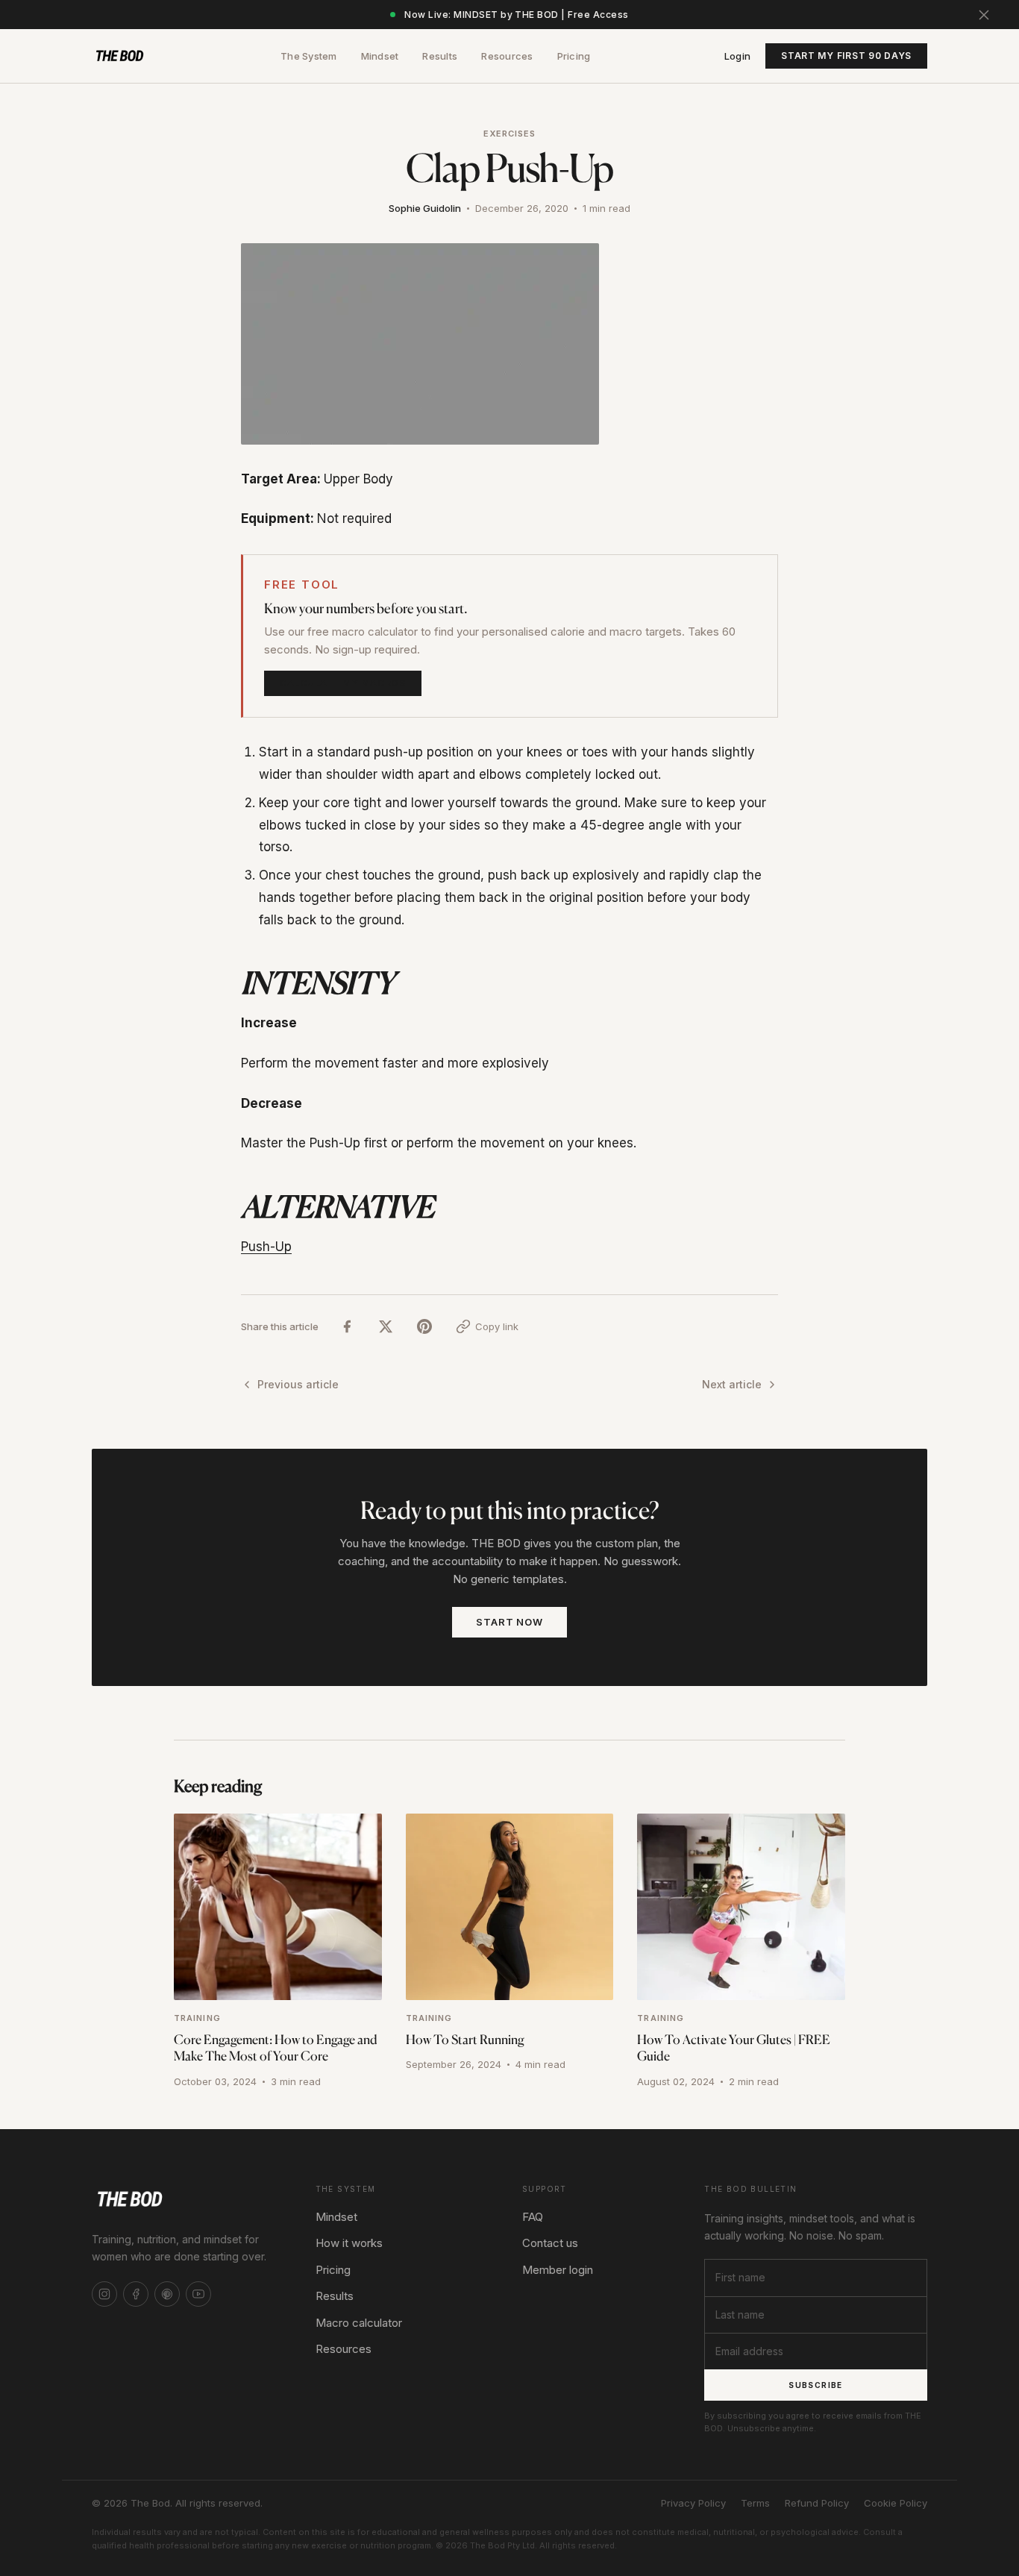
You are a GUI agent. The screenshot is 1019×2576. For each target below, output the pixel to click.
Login (737, 56)
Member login (558, 2270)
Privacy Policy (693, 2503)
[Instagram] (104, 2294)
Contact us (550, 2243)
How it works (349, 2243)
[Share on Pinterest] (424, 1327)
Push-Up (266, 1247)
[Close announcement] (984, 15)
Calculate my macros (343, 683)
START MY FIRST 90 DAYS (846, 56)
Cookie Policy (896, 2503)
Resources (507, 56)
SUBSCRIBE (816, 2385)
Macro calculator (359, 2323)
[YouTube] (198, 2294)
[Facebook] (136, 2294)
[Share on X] (386, 1327)
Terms (755, 2503)
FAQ (533, 2217)
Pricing (574, 56)
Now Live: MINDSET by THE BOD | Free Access (516, 15)
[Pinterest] (167, 2294)
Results (440, 56)
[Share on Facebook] (347, 1327)
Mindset (380, 56)
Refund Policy (817, 2503)
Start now (509, 1622)
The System (309, 56)
